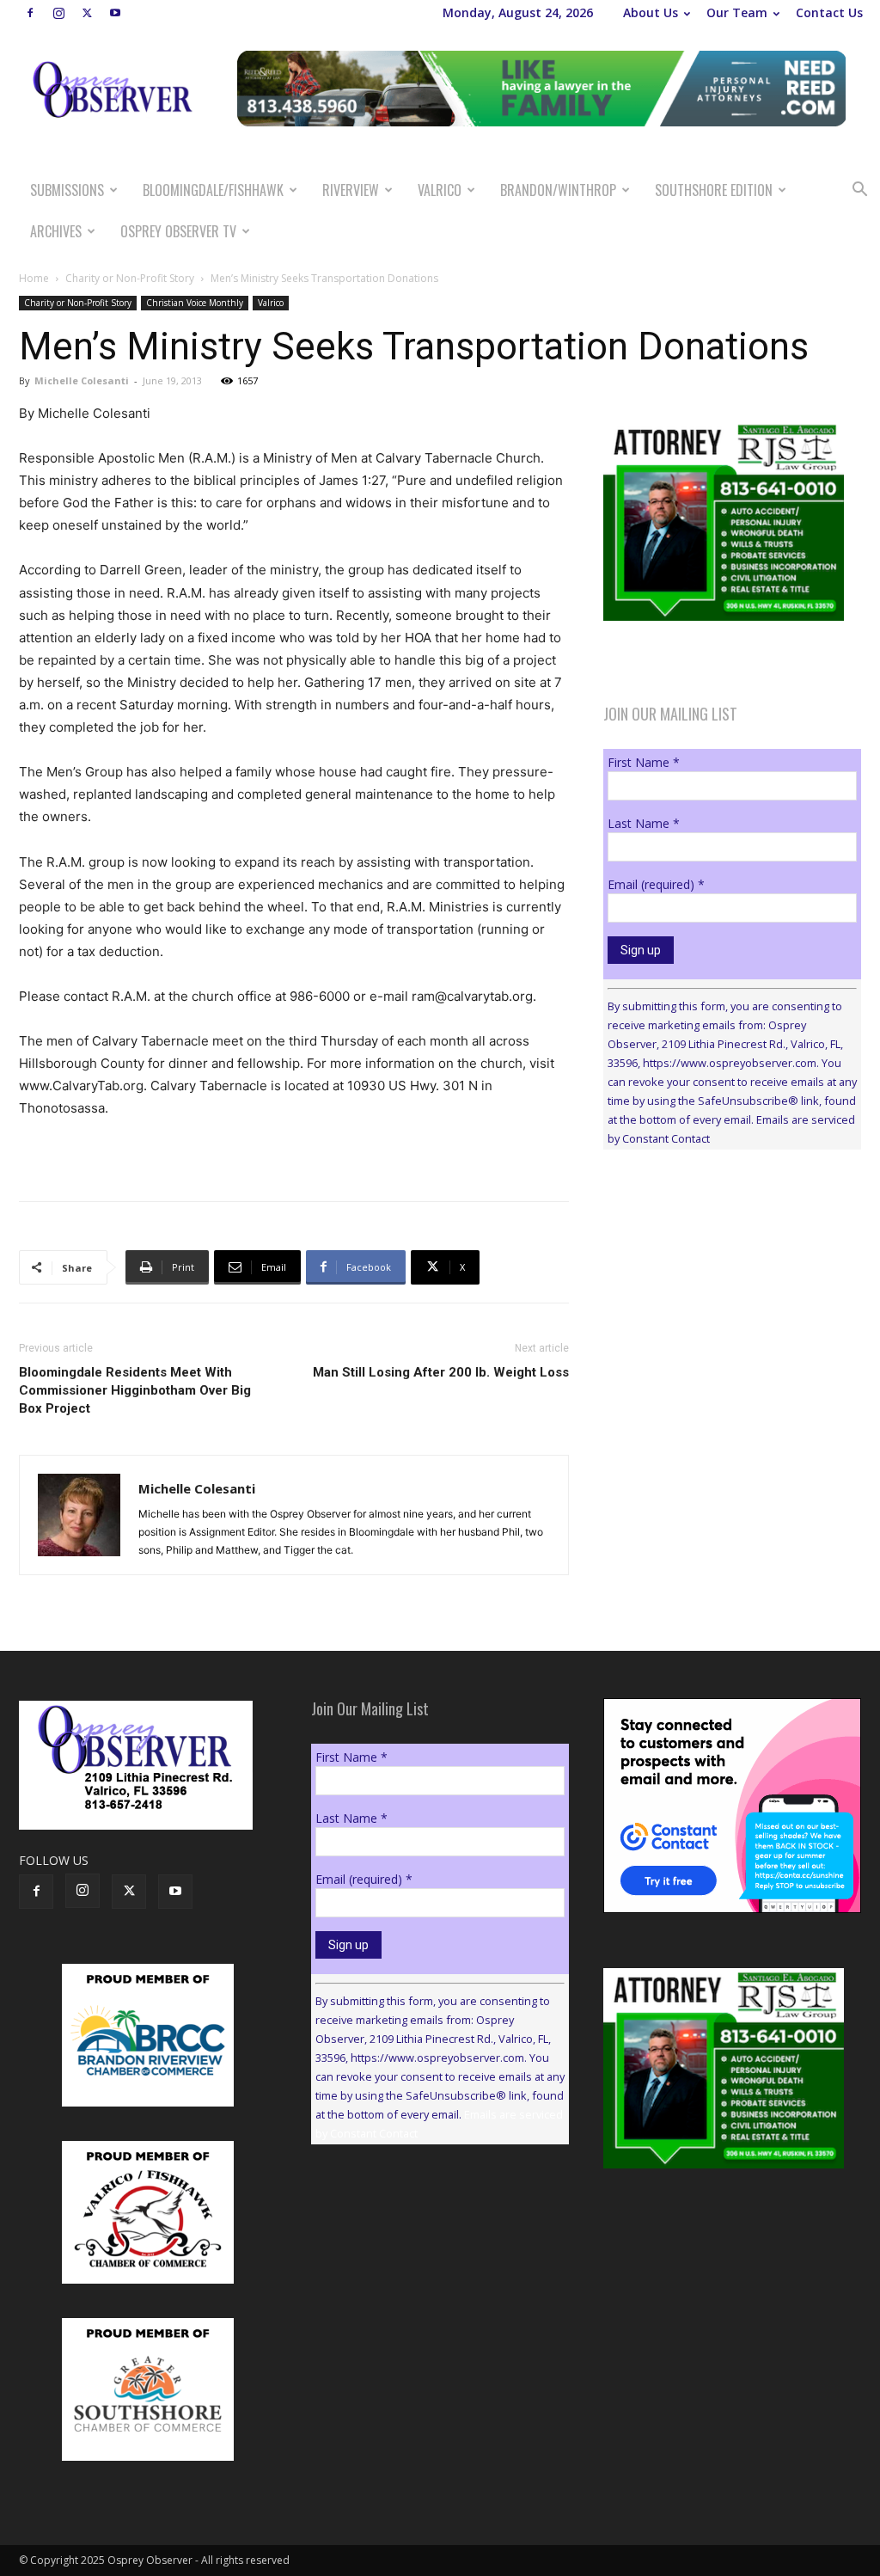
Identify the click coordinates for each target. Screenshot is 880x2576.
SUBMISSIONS (67, 190)
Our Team (737, 12)
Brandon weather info (732, 1321)
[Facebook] (30, 13)
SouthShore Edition (714, 190)
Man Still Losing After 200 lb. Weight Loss (441, 1372)
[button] (859, 191)
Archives (56, 231)
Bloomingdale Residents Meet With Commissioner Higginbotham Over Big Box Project (135, 1390)
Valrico (440, 190)
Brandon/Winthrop (558, 190)
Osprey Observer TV (178, 231)
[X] (87, 13)
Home (34, 278)
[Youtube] (115, 13)
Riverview (351, 190)
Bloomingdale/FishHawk (213, 190)
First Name (644, 762)
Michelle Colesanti (82, 380)
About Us (651, 12)
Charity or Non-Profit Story (130, 278)
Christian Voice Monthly (195, 303)
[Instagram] (58, 13)
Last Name (644, 823)
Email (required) (656, 884)
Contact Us (829, 12)
